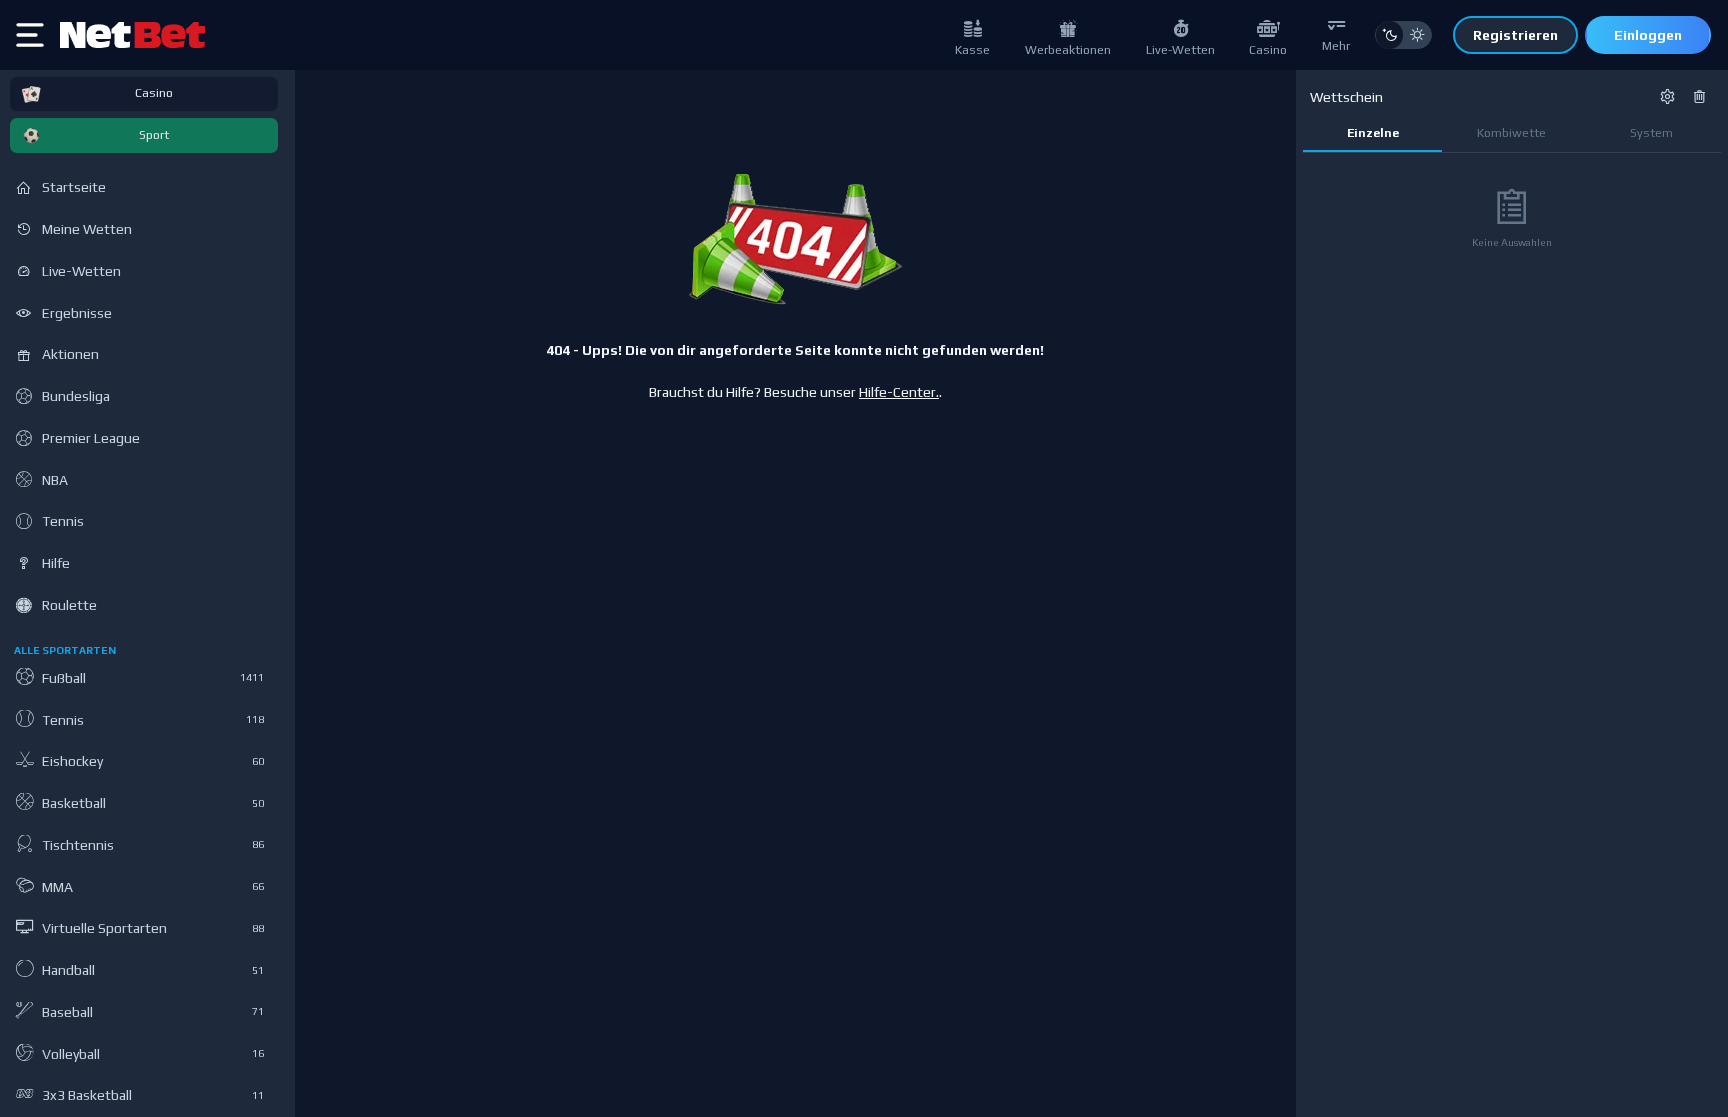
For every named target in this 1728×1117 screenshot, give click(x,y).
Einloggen (1648, 35)
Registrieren (1515, 35)
